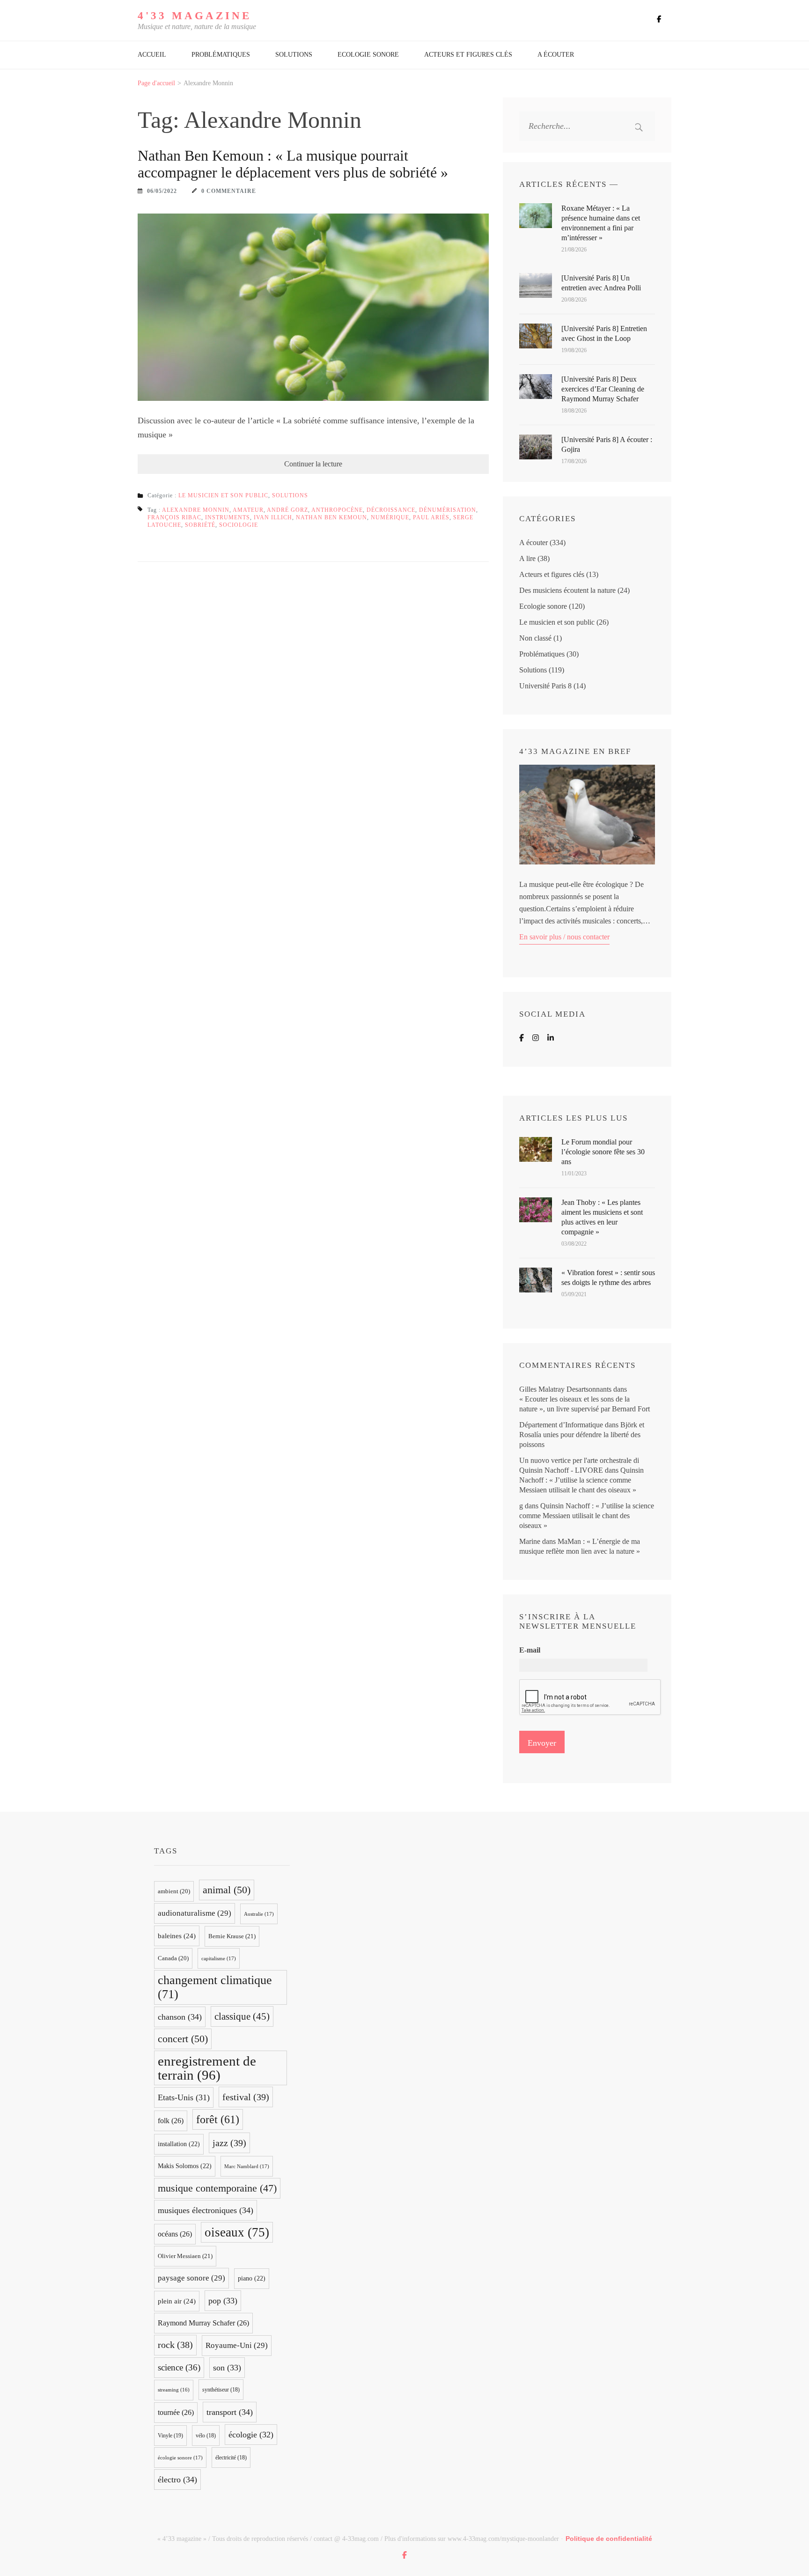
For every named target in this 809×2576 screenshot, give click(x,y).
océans (175, 2234)
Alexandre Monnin (196, 510)
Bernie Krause (232, 1936)
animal (227, 1890)
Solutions (294, 55)
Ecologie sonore (368, 55)
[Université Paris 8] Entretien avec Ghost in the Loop (604, 333)
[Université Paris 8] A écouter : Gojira (607, 444)
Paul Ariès (431, 517)
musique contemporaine (217, 2188)
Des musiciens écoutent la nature (567, 590)
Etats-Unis (184, 2097)
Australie (259, 1914)
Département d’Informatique (561, 1425)
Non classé (535, 638)
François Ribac (174, 517)
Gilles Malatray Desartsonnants (565, 1389)
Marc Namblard (247, 2166)
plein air (177, 2301)
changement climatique (215, 1987)
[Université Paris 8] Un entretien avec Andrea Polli (601, 283)
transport (230, 2412)
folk (171, 2121)
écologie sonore (180, 2458)
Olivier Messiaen (185, 2256)
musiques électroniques (206, 2210)
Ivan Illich (273, 517)
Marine (530, 1541)
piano (252, 2278)
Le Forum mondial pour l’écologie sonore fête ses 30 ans (603, 1152)
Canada (173, 1958)
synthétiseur (221, 2390)
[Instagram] (536, 1038)
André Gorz (287, 510)
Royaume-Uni (237, 2345)
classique (242, 2016)
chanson (180, 2017)
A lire (527, 558)
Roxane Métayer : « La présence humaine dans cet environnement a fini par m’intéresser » (601, 223)
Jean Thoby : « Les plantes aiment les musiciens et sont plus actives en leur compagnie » (602, 1217)
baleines (177, 1936)
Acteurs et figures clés (468, 55)
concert (183, 2039)
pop (223, 2301)
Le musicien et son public (223, 495)
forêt (218, 2119)
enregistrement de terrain (207, 2068)
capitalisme (219, 1958)
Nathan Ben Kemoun (331, 517)
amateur (248, 510)
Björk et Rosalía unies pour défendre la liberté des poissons (582, 1435)
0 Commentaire (229, 191)
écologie (251, 2435)
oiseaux (237, 2232)
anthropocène (337, 510)
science (179, 2367)
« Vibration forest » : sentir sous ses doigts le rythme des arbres (608, 1277)
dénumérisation (448, 510)
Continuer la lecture (313, 464)
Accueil (152, 55)
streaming (174, 2390)
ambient (174, 1891)
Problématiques (221, 55)
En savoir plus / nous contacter (564, 937)
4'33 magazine (195, 16)
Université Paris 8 (545, 686)
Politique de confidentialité (609, 2539)
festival (246, 2097)
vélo (206, 2436)
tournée (176, 2412)
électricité (231, 2458)
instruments (228, 517)
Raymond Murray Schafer (203, 2323)
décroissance (391, 510)
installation (179, 2144)
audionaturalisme (195, 1913)
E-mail (530, 1650)
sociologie (239, 525)
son (227, 2368)
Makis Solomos (185, 2166)
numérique (390, 517)
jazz (229, 2143)
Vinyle (170, 2436)
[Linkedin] (551, 1038)
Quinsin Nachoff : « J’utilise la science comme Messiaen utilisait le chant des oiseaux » (581, 1480)
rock (175, 2345)
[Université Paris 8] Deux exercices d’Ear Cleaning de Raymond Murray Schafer (603, 389)
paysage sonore (191, 2278)
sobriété (200, 525)
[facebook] (659, 19)
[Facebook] (522, 1038)
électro (177, 2480)
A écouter (556, 55)
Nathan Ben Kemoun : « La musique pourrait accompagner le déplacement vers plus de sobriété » (293, 164)
